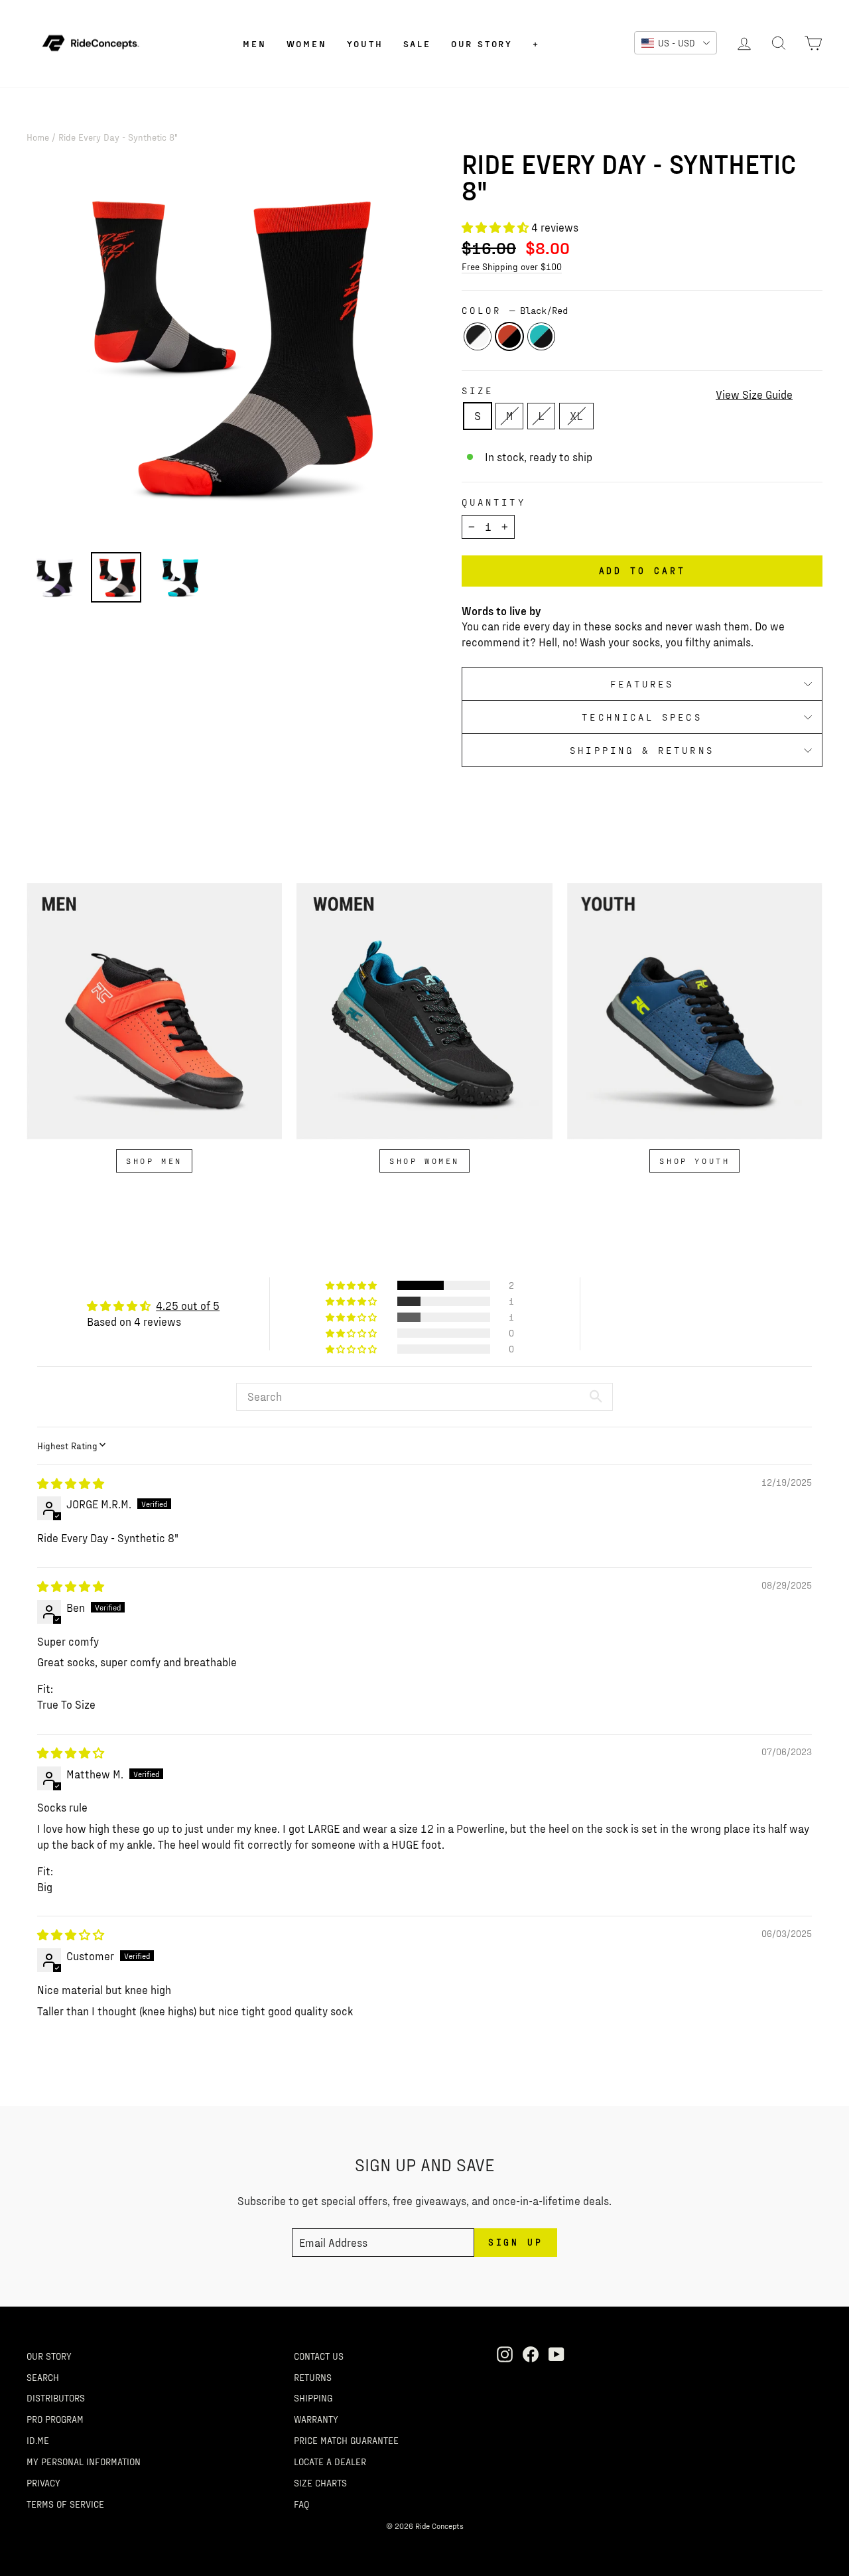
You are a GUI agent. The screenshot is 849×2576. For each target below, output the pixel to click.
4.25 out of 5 (188, 1305)
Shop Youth (694, 1161)
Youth (365, 43)
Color (515, 310)
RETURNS (313, 2377)
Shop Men (154, 1161)
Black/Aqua (541, 336)
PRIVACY (43, 2482)
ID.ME (38, 2440)
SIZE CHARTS (320, 2482)
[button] (496, 227)
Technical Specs (642, 717)
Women (307, 43)
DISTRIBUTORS (56, 2397)
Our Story (482, 43)
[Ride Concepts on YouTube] (556, 2354)
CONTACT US (319, 2356)
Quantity (494, 502)
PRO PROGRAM (55, 2419)
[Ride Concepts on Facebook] (531, 2354)
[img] (71, 1483)
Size (478, 391)
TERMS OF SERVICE (65, 2504)
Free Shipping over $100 (512, 266)
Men (254, 43)
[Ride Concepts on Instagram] (505, 2354)
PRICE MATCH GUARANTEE (346, 2440)
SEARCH (43, 2377)
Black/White (478, 336)
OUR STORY (49, 2356)
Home (38, 137)
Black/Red (509, 336)
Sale (417, 43)
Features (642, 684)
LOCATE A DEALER (330, 2461)
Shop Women (424, 1161)
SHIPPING (313, 2397)
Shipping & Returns (642, 750)
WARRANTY (316, 2419)
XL (576, 415)
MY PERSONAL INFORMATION (84, 2461)
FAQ (301, 2504)
